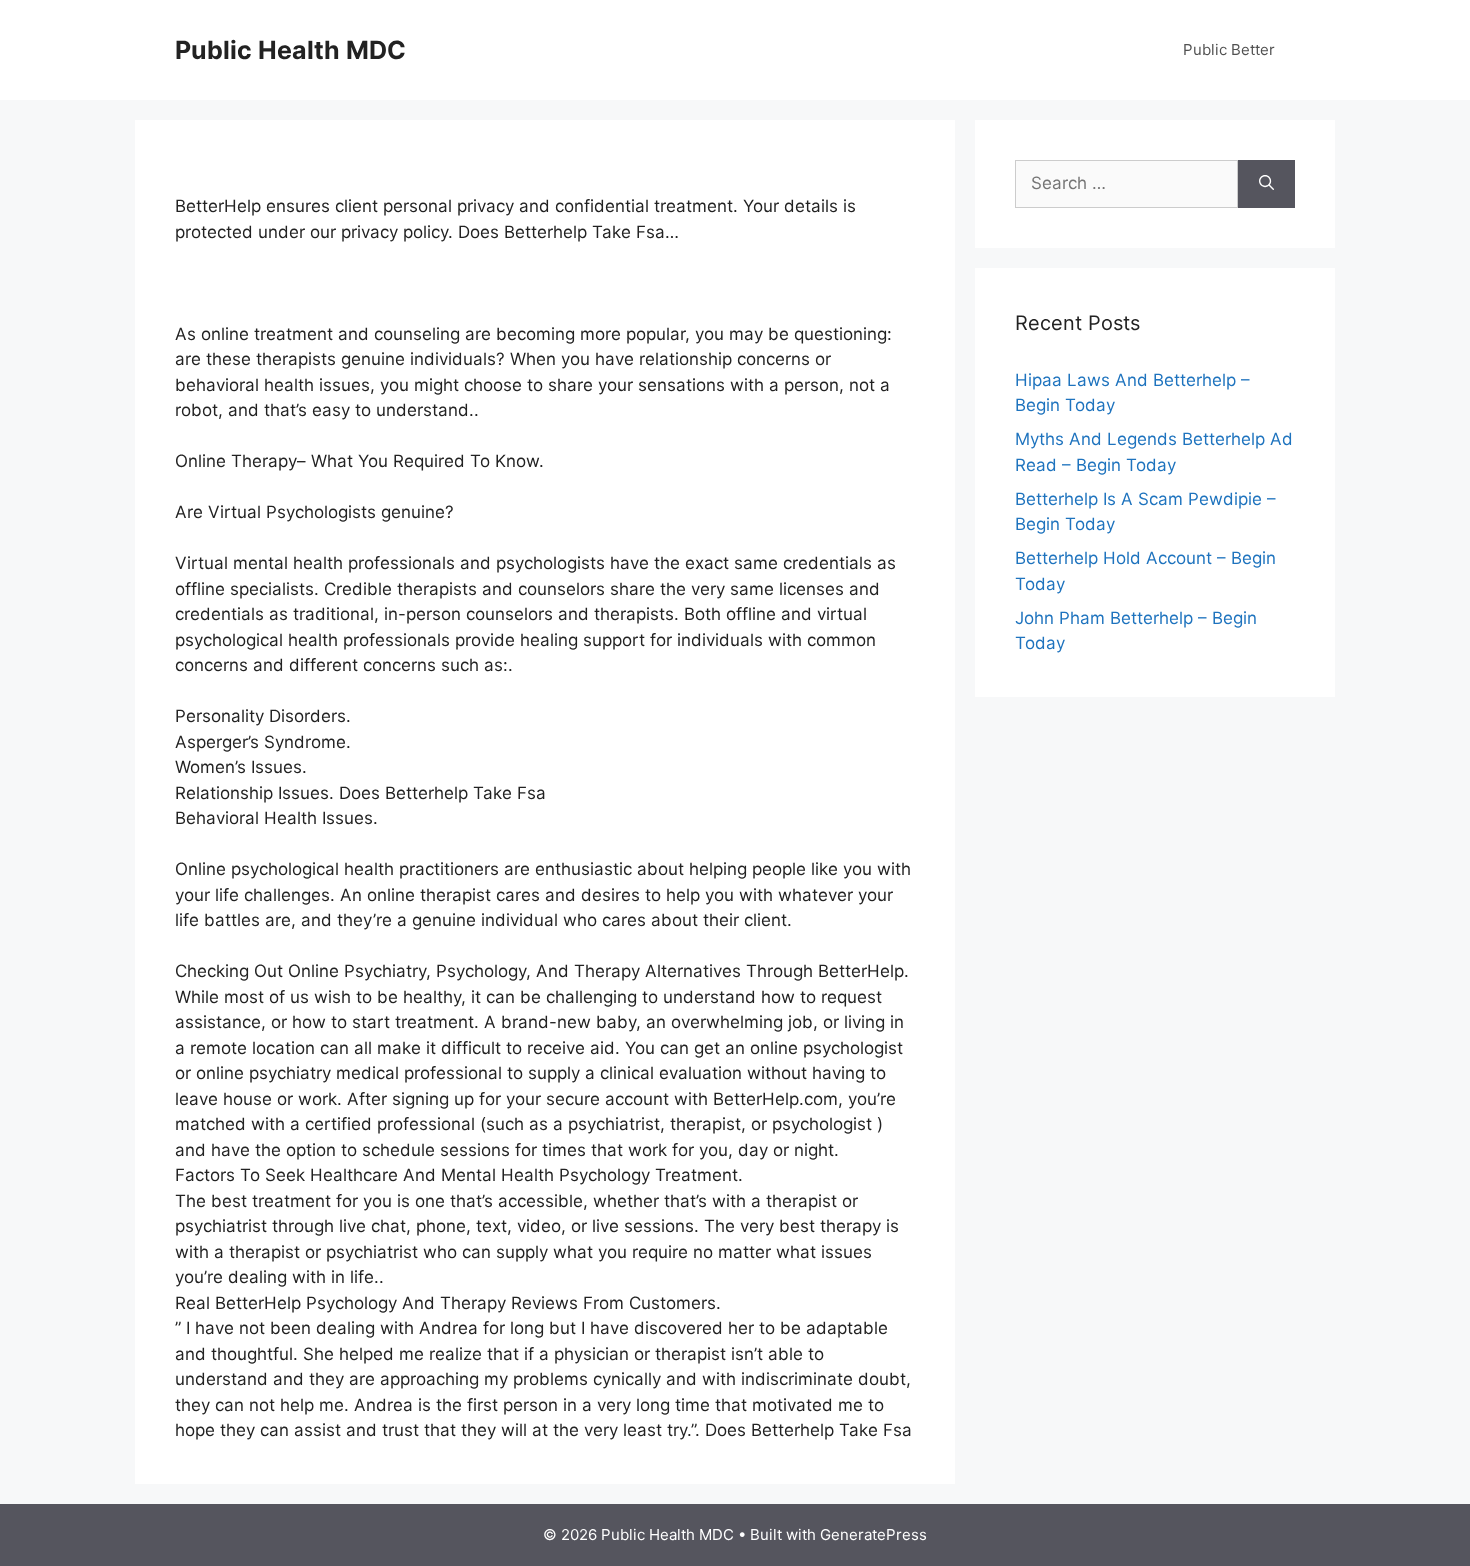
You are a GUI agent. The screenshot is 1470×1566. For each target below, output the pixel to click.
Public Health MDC (290, 50)
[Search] (1266, 184)
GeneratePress (873, 1534)
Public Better (1229, 49)
